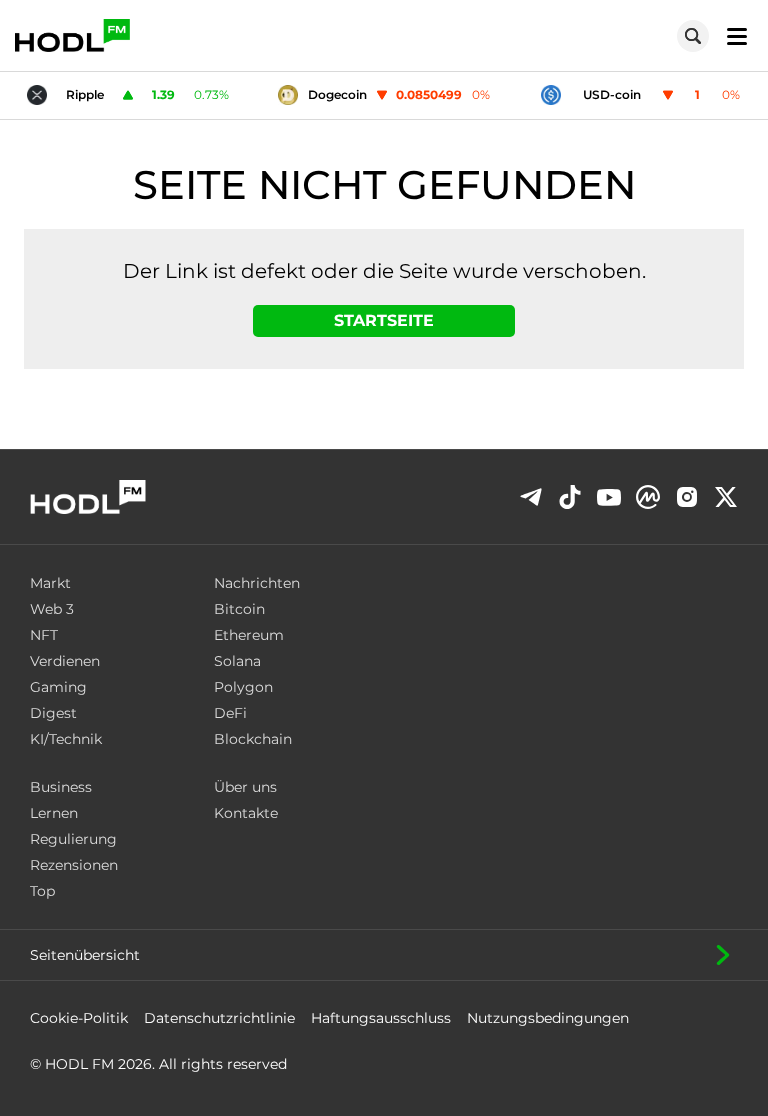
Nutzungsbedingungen (548, 1018)
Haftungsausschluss (381, 1018)
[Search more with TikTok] (570, 497)
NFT (44, 635)
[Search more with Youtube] (609, 497)
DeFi (230, 713)
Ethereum (249, 635)
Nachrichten (257, 583)
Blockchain (253, 739)
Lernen (54, 813)
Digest (53, 713)
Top (42, 891)
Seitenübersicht (85, 955)
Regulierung (73, 839)
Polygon (243, 687)
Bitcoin (239, 609)
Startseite (384, 320)
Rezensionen (74, 865)
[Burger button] (731, 35)
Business (61, 787)
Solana (237, 661)
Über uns (245, 787)
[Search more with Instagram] (687, 497)
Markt (50, 583)
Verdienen (65, 661)
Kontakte (246, 813)
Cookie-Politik (79, 1018)
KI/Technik (66, 739)
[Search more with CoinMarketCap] (648, 497)
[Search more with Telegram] (531, 497)
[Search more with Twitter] (726, 497)
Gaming (58, 687)
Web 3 (52, 609)
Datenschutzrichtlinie (219, 1018)
